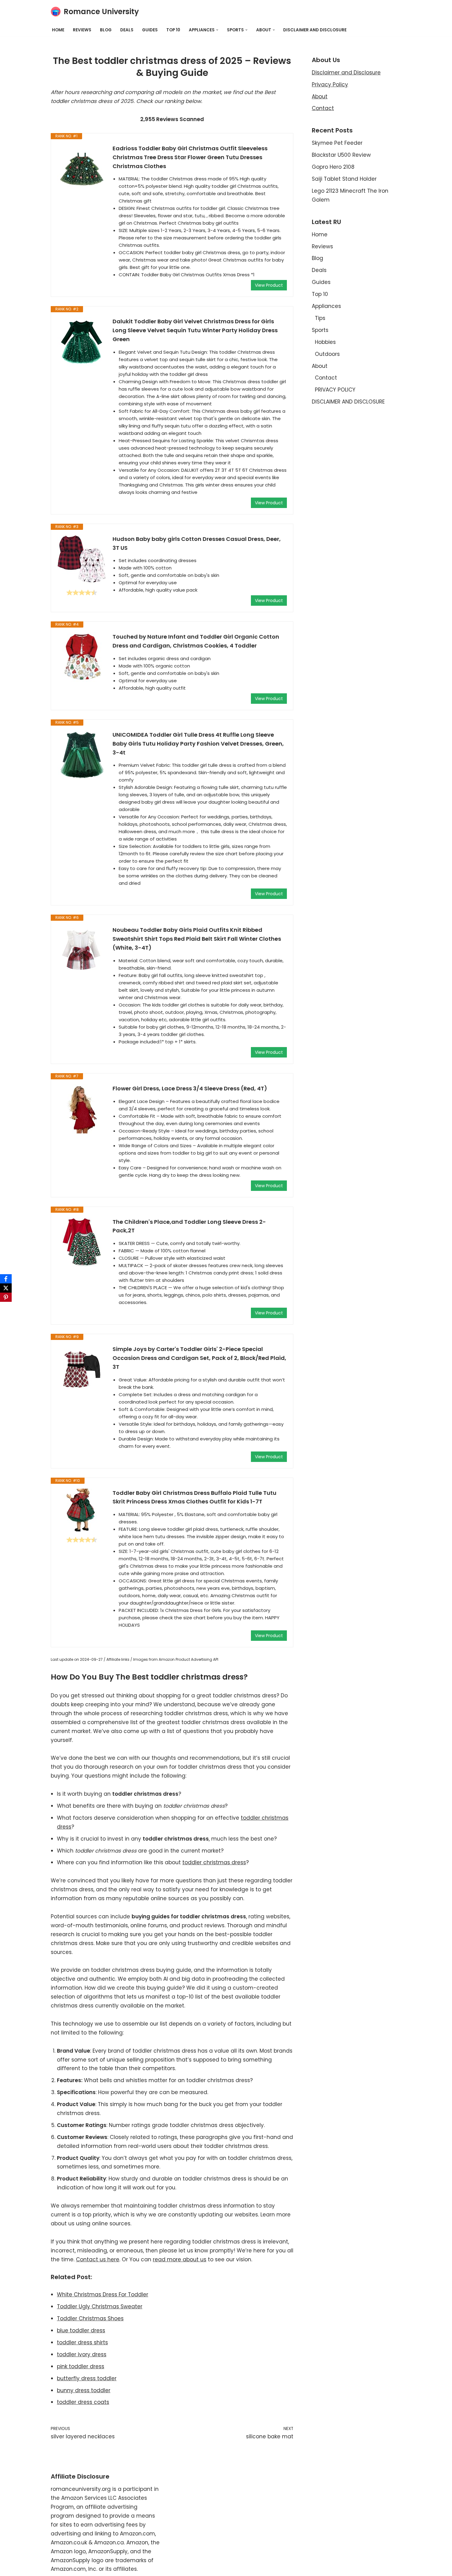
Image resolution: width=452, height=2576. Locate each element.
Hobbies (325, 342)
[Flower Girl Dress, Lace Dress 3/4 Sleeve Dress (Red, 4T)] (82, 1109)
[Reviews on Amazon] (82, 593)
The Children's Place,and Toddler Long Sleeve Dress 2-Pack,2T (189, 1226)
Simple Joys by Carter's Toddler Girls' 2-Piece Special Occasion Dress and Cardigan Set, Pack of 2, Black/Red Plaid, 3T (199, 1358)
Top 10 (173, 30)
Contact (323, 108)
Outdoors (327, 354)
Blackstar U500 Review (341, 155)
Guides (150, 30)
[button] (217, 30)
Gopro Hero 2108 (333, 167)
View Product (269, 285)
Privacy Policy (330, 85)
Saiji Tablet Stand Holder (344, 179)
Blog (106, 30)
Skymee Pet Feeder (337, 143)
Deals (127, 30)
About (320, 97)
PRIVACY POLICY (335, 390)
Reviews (82, 30)
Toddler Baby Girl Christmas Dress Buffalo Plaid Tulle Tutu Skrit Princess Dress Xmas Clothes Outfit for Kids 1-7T (194, 1497)
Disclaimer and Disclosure (346, 73)
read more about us (180, 2259)
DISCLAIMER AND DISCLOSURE (315, 30)
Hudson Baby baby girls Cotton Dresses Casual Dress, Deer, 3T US (197, 543)
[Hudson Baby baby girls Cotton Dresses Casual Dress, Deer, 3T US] (82, 559)
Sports (320, 330)
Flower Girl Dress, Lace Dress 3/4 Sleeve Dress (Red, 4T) (190, 1088)
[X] (6, 1288)
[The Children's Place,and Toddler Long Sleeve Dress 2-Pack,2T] (82, 1242)
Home (58, 30)
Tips (320, 318)
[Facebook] (6, 1279)
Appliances (326, 306)
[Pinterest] (6, 1297)
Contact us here (98, 2259)
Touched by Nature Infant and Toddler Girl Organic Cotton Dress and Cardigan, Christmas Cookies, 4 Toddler (196, 641)
